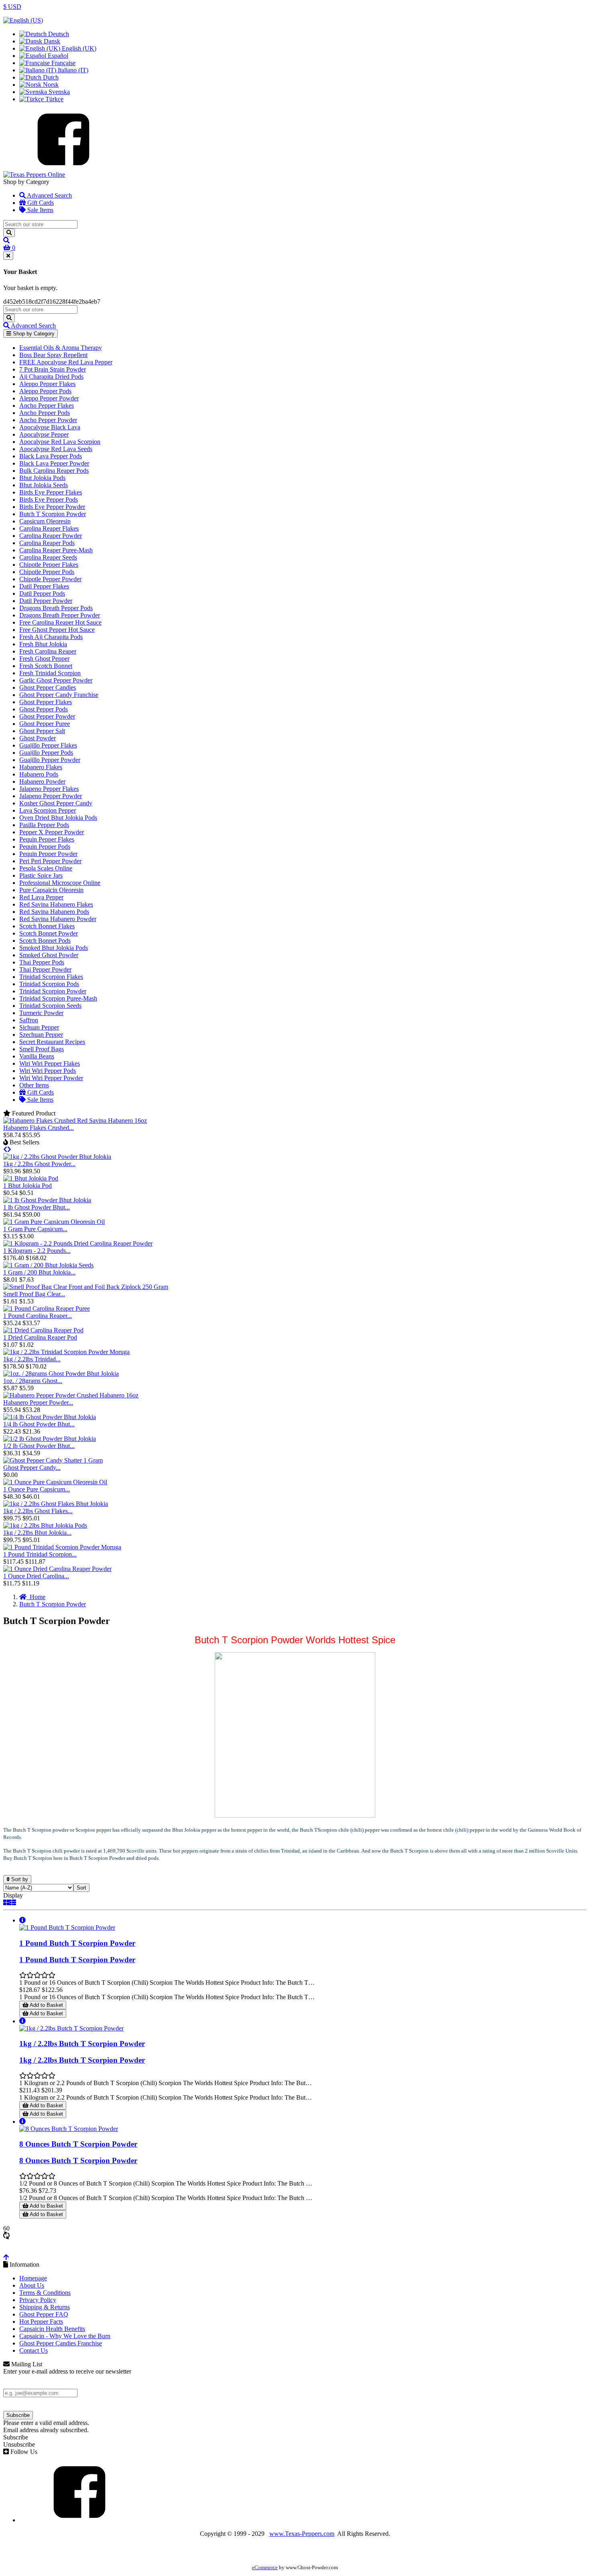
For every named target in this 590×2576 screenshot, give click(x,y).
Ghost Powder (38, 738)
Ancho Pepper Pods (45, 413)
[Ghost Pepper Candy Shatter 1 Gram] (53, 1460)
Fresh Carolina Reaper (48, 651)
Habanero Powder (42, 781)
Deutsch (58, 34)
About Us (32, 2285)
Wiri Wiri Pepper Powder (51, 1078)
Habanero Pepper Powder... (38, 1402)
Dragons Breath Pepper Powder (60, 615)
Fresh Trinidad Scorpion (50, 673)
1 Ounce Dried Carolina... (36, 1576)
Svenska (58, 92)
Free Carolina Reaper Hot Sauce (60, 622)
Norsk (50, 85)
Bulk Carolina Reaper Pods (54, 471)
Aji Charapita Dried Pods (51, 377)
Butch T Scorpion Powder (53, 514)
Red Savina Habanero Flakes (56, 904)
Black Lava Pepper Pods (51, 456)
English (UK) (78, 48)
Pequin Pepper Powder (48, 854)
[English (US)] (23, 20)
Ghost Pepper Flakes (46, 702)
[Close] (8, 256)
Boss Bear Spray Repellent (53, 355)
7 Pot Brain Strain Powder (53, 369)
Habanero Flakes (41, 767)
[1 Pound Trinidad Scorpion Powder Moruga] (62, 1547)
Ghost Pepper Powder (47, 716)
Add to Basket (46, 2005)
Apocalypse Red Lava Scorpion (60, 442)
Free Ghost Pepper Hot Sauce (57, 630)
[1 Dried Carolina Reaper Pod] (43, 1330)
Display (13, 1895)
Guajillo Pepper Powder (50, 760)
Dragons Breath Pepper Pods (56, 608)
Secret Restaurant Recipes (52, 1042)
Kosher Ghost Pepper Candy (56, 803)
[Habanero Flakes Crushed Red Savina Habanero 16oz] (75, 1120)
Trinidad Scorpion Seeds (50, 1006)
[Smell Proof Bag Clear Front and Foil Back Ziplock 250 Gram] (86, 1287)
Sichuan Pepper (39, 1027)
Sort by (19, 1879)
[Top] (6, 2257)
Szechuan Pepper (41, 1035)
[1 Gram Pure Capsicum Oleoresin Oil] (54, 1222)
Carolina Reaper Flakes (49, 528)
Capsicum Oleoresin (45, 521)
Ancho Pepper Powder (48, 420)
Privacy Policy (38, 2300)
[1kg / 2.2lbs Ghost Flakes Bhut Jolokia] (56, 1504)
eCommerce (265, 2568)
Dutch (50, 77)
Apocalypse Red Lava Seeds (56, 449)
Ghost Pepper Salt (42, 731)
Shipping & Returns (45, 2307)
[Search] (9, 233)
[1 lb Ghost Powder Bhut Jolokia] (47, 1200)
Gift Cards (40, 203)
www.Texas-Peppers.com (302, 2534)
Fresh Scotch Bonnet (46, 666)
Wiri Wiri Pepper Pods (48, 1071)
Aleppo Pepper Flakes (47, 384)
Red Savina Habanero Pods (54, 912)
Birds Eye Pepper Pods (49, 499)
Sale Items (40, 210)
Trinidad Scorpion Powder (53, 991)
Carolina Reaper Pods (47, 543)
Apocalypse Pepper (44, 434)
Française (63, 63)
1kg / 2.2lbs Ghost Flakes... (38, 1511)
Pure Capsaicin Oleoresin (51, 890)
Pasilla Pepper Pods (44, 825)
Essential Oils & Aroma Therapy (61, 348)
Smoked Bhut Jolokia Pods (54, 948)
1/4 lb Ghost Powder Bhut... (39, 1424)
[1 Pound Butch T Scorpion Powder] (67, 1927)
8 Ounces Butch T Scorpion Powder (78, 2144)
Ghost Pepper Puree (45, 724)
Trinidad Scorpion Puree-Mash (58, 998)
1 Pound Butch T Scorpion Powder (77, 1943)
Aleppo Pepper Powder (49, 398)
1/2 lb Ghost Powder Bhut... (39, 1446)
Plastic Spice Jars (41, 875)
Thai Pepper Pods (42, 962)
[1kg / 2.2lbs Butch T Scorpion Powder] (71, 2028)
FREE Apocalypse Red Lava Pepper (66, 362)
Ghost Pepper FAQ (44, 2314)
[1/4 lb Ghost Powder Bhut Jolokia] (50, 1417)
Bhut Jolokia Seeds (44, 485)
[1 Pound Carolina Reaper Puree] (47, 1308)
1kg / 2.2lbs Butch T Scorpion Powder (82, 2044)
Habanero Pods (39, 774)
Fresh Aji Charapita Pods (51, 637)
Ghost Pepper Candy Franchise (59, 695)
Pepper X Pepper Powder (52, 832)
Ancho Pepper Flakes (47, 406)
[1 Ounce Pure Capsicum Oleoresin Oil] (55, 1482)
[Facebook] (63, 167)
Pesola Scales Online (46, 868)
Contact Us (34, 2350)
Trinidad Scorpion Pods (49, 984)
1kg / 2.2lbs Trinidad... (32, 1359)
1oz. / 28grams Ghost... (33, 1381)
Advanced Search (49, 195)
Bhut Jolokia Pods (42, 478)
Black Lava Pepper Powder (54, 463)
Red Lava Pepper (41, 897)
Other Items (34, 1085)
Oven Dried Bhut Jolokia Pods (58, 818)
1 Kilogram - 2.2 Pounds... (37, 1251)
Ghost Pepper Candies (48, 687)
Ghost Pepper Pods (44, 709)
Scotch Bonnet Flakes (47, 926)
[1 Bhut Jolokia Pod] (31, 1178)
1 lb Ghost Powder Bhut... (37, 1207)
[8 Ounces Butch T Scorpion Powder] (69, 2129)
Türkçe (54, 99)
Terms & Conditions (45, 2293)
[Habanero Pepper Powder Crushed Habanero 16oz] (71, 1395)
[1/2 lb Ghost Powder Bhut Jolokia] (50, 1439)
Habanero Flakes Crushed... (39, 1128)
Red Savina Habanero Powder (58, 919)
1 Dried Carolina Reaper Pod (40, 1337)
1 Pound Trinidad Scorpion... (40, 1554)
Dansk (51, 41)
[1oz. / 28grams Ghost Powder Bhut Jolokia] (61, 1374)
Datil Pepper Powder (46, 601)
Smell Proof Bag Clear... (34, 1294)
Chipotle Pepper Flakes (49, 565)
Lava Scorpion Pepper (48, 810)
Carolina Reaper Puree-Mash (56, 550)
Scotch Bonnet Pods (45, 941)
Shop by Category (33, 334)
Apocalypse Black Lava (50, 427)
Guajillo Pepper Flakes (48, 745)
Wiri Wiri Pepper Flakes (50, 1063)
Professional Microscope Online (60, 883)
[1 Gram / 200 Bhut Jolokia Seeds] (48, 1265)
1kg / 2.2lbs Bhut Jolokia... (37, 1533)
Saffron (29, 1020)
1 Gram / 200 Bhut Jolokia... (39, 1272)
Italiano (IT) (72, 70)
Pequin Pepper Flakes (47, 839)
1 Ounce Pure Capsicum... (37, 1489)
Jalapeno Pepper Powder (51, 796)
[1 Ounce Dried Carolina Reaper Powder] (57, 1569)
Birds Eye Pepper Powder (52, 507)
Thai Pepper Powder (45, 969)
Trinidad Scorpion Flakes (51, 977)
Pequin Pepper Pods (45, 847)
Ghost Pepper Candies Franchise (61, 2343)
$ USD (12, 7)
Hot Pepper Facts (41, 2322)
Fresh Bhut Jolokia (43, 644)
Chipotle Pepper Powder (50, 579)
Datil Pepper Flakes (44, 586)
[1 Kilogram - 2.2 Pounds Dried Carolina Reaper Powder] (78, 1243)
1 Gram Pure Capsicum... (35, 1229)
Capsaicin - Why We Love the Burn (65, 2336)
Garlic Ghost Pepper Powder (56, 680)
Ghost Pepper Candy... (32, 1468)
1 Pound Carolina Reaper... (38, 1316)
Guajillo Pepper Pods (46, 753)
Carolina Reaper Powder (51, 536)
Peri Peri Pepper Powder (50, 861)
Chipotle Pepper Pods (47, 572)
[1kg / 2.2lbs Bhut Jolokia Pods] (45, 1525)
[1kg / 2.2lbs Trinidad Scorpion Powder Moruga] (66, 1352)
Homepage (33, 2278)
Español (57, 56)
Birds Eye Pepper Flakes (51, 492)
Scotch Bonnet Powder (49, 933)
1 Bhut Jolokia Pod (27, 1186)
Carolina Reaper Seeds (48, 557)
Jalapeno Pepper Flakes (49, 789)
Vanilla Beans (37, 1056)
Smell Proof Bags (42, 1049)
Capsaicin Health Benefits (52, 2329)
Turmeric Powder (41, 1013)
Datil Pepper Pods (42, 593)
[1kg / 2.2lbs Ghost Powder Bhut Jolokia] (57, 1157)
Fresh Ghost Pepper (44, 659)
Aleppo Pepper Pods (45, 391)
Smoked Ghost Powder (49, 955)
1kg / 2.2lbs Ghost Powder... (39, 1164)
